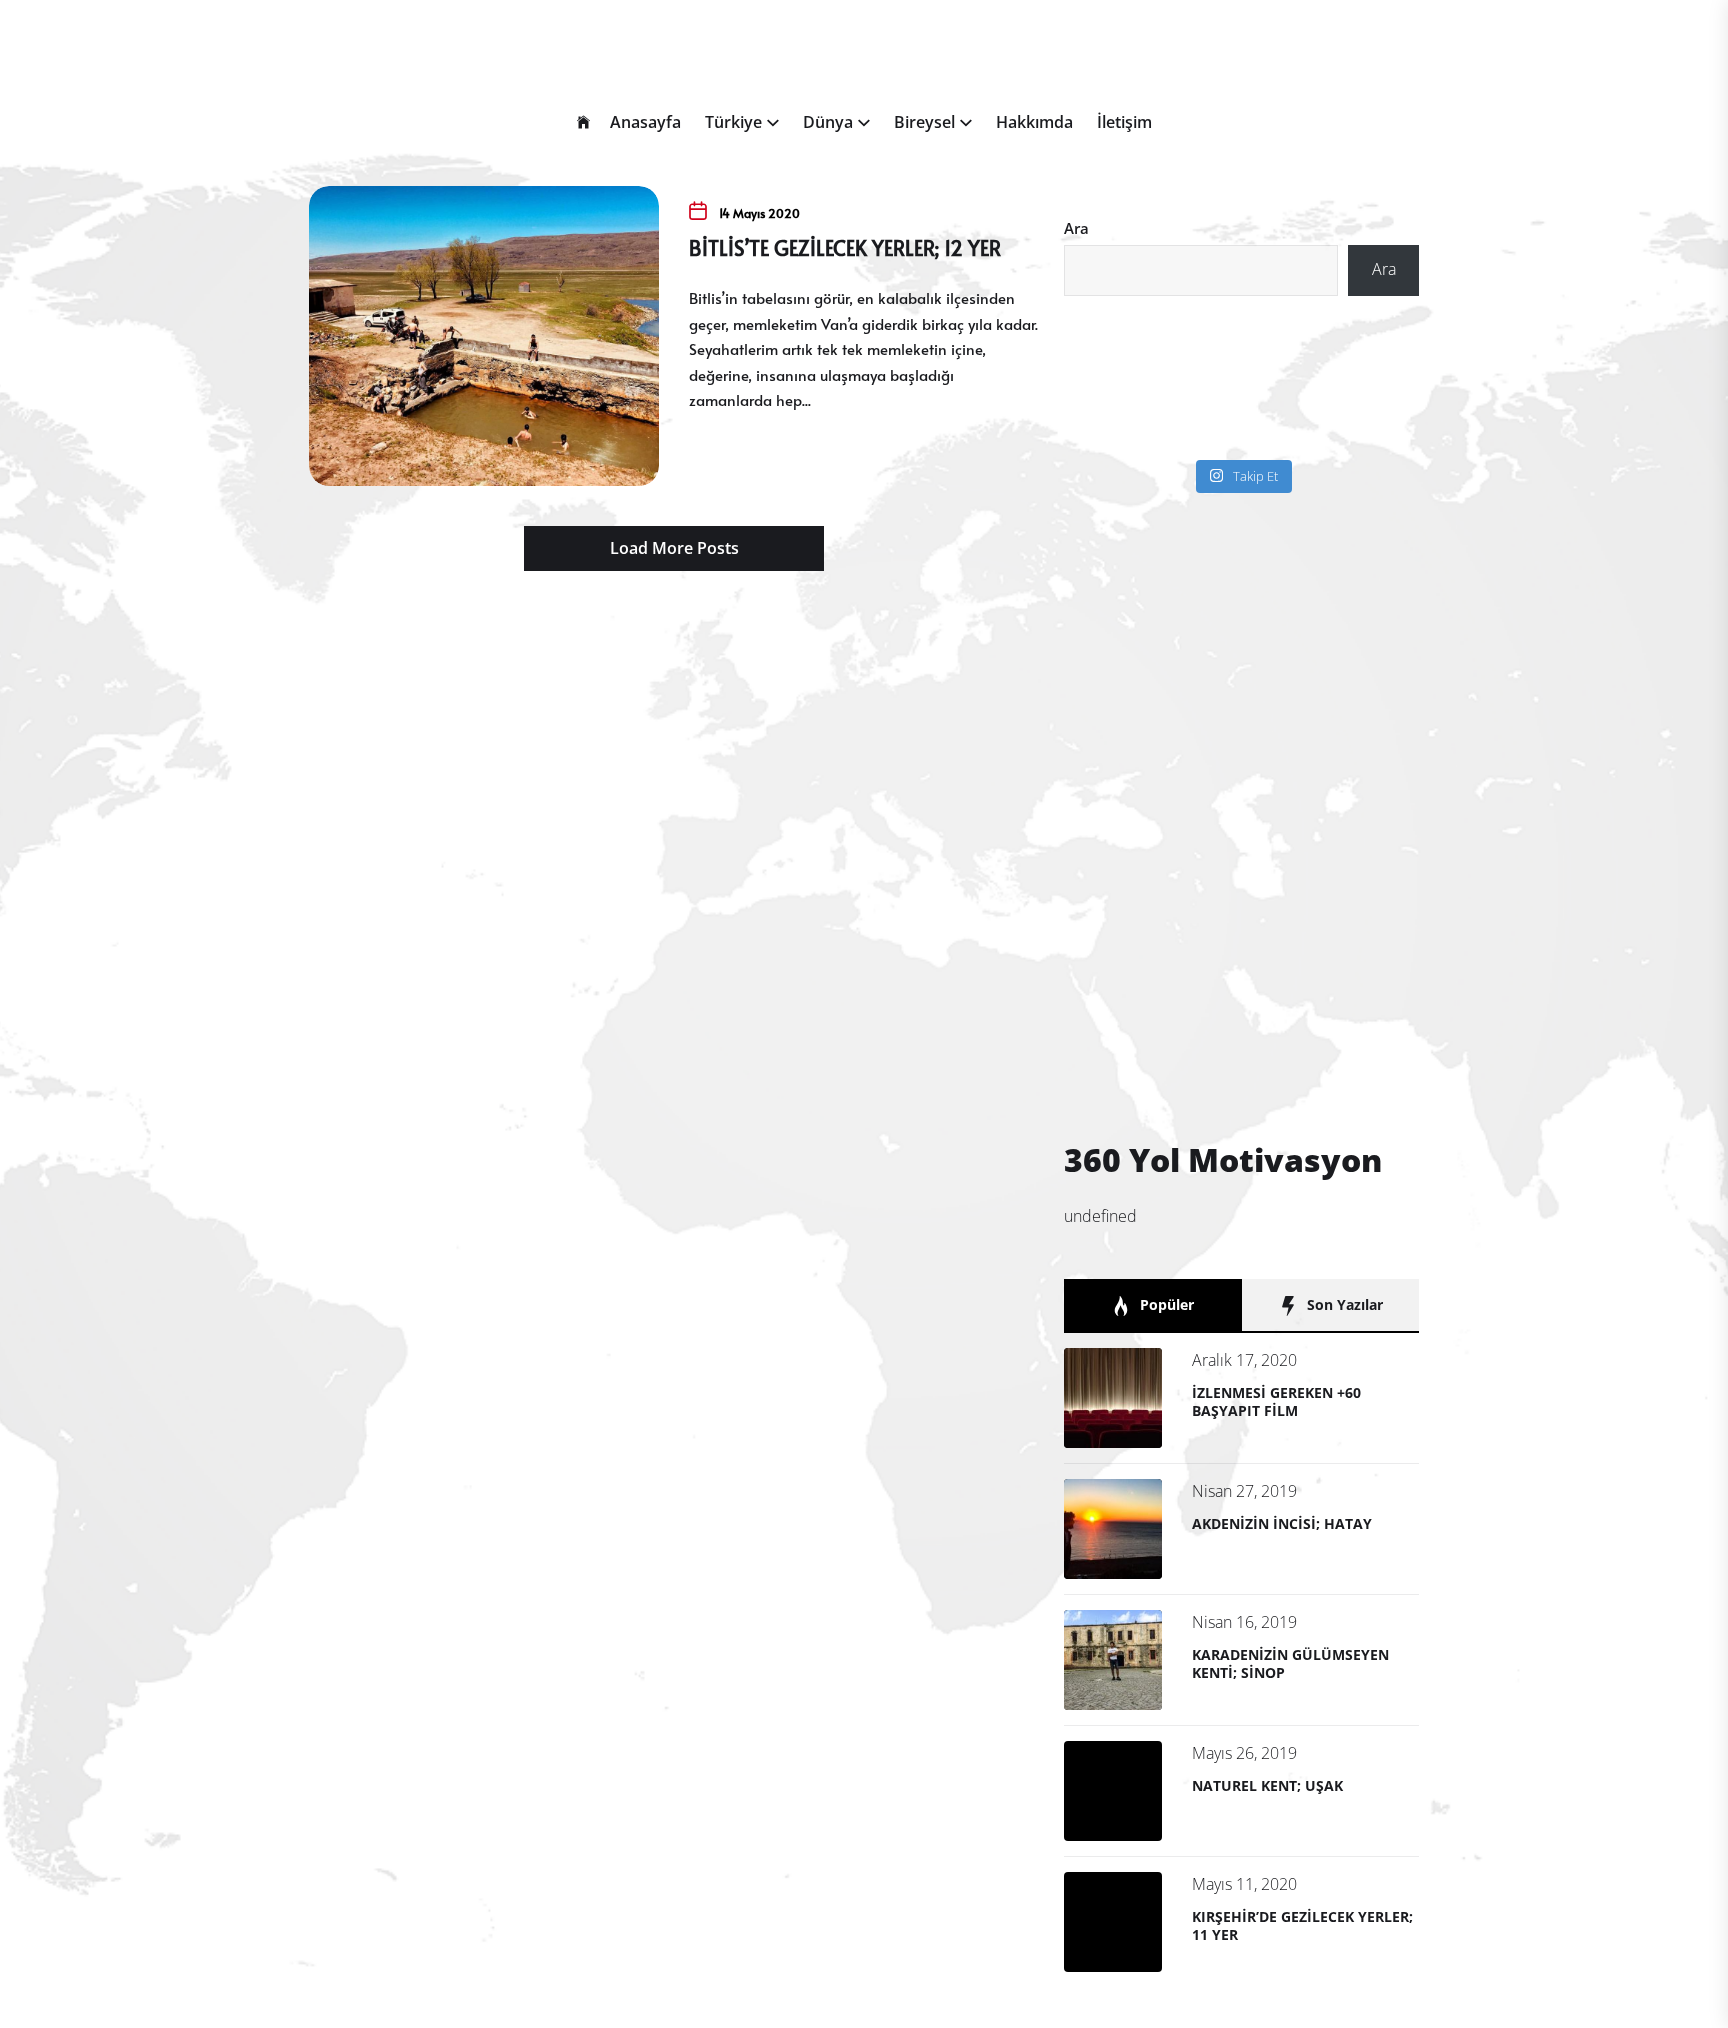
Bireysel (924, 122)
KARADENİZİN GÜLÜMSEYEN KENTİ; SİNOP (1290, 1663)
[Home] (583, 123)
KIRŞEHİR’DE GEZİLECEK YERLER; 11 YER (1302, 1925)
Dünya (828, 122)
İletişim (1124, 122)
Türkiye (733, 122)
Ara (1076, 228)
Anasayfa (645, 122)
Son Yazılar (1343, 1304)
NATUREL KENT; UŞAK (1267, 1785)
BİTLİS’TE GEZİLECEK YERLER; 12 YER (845, 248)
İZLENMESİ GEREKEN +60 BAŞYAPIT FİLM (1276, 1401)
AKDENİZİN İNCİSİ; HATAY (1282, 1523)
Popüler (1165, 1304)
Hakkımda (1034, 122)
